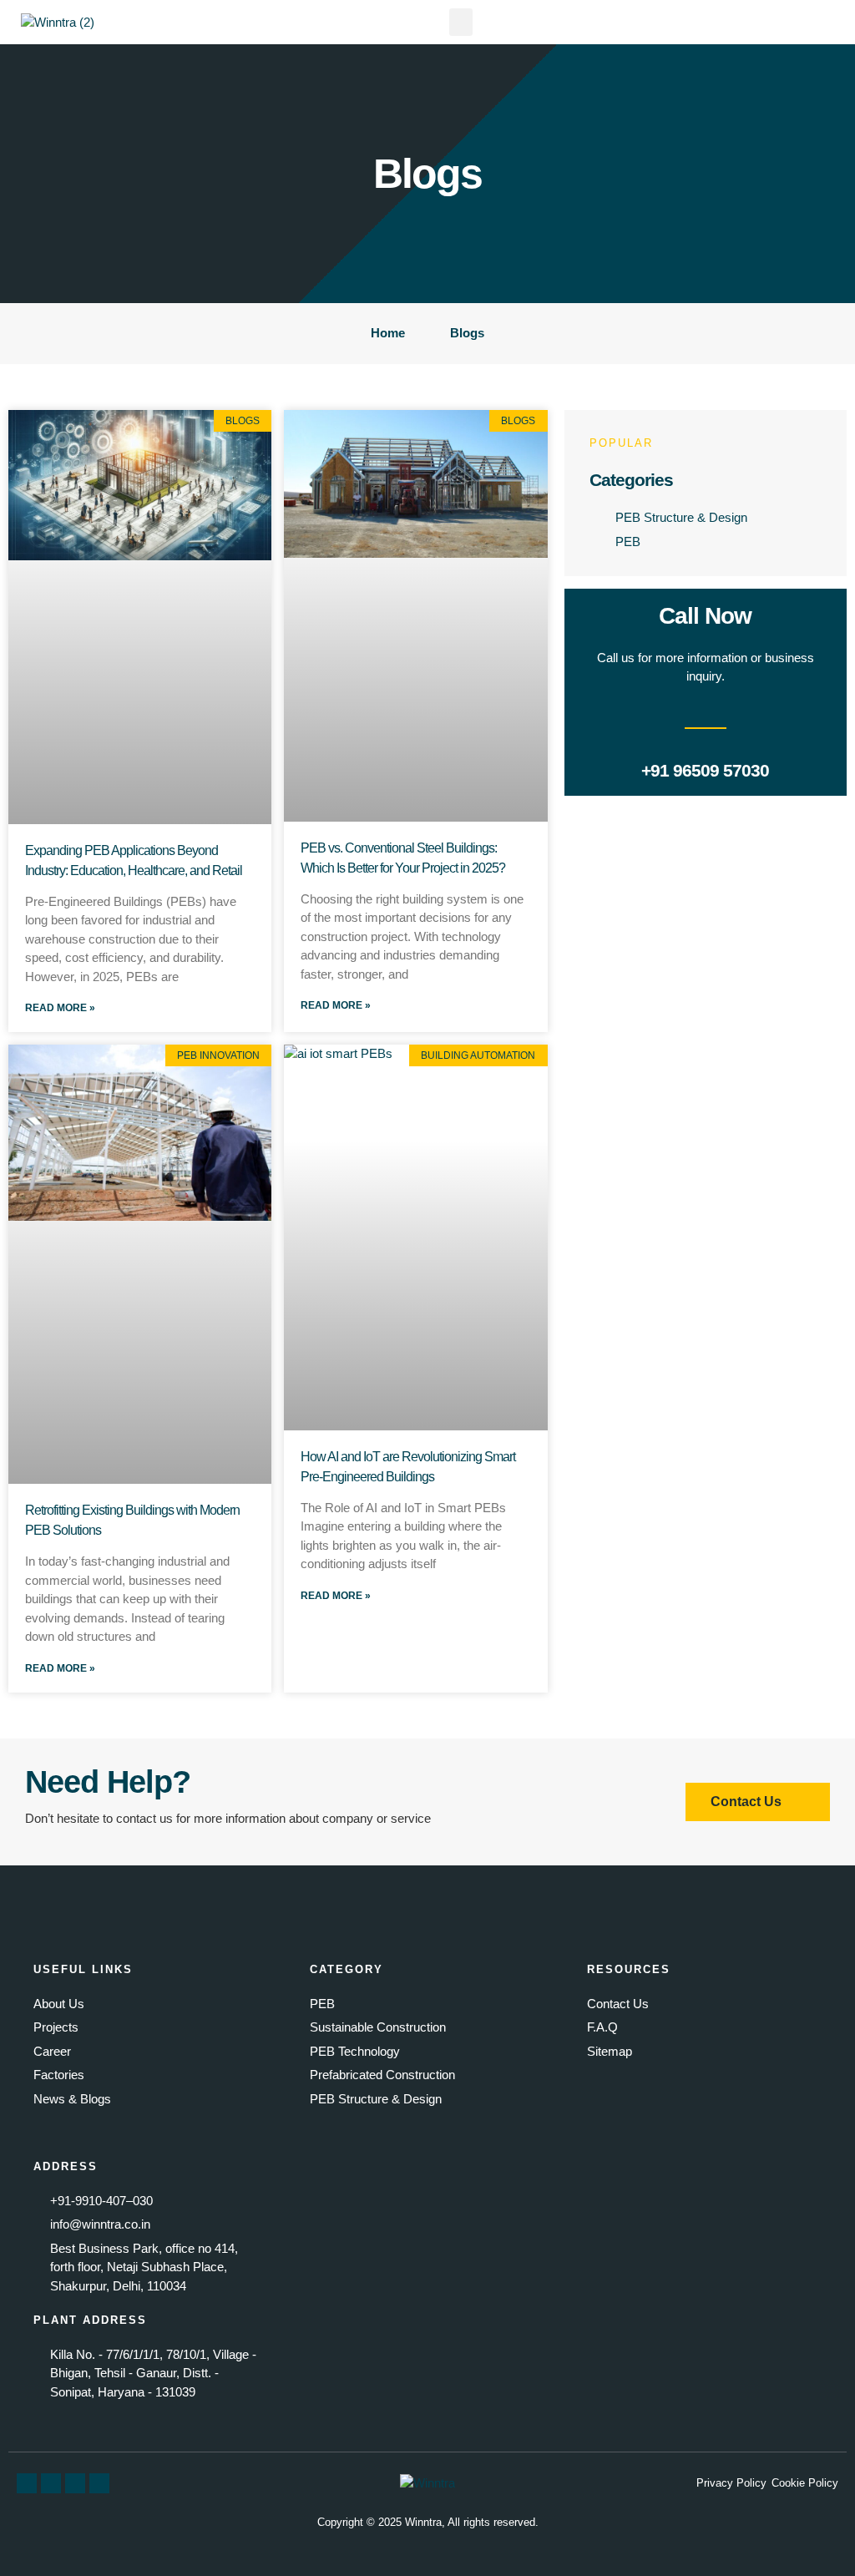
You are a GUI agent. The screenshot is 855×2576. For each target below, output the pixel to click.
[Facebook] (27, 2483)
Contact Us (763, 986)
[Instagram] (99, 2483)
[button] (461, 22)
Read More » (60, 1008)
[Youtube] (75, 2483)
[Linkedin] (51, 2483)
